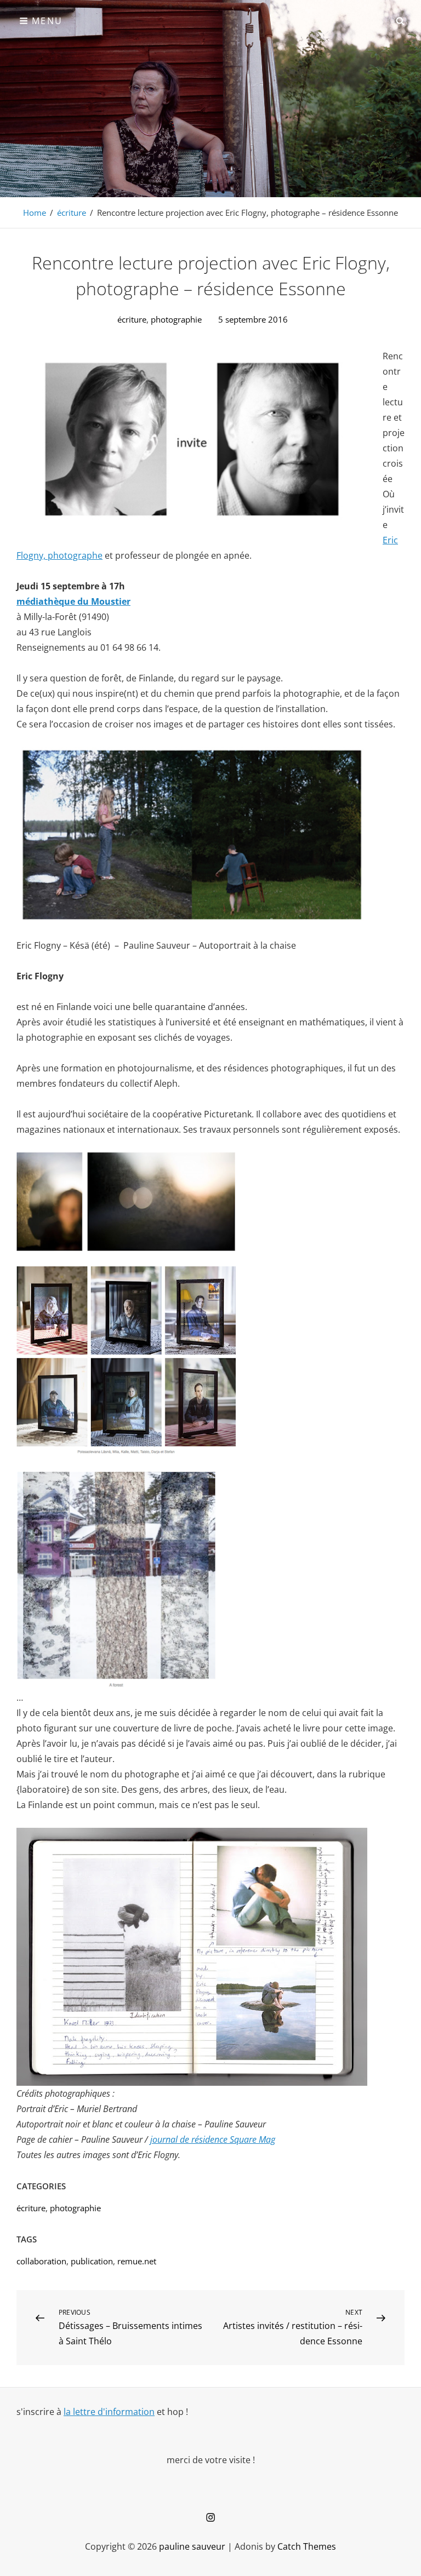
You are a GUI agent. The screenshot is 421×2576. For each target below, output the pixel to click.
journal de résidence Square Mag (213, 2139)
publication (92, 2261)
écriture (72, 213)
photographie (176, 319)
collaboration (41, 2261)
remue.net (137, 2261)
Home (35, 213)
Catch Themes (307, 2546)
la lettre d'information (109, 2412)
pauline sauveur (192, 2546)
